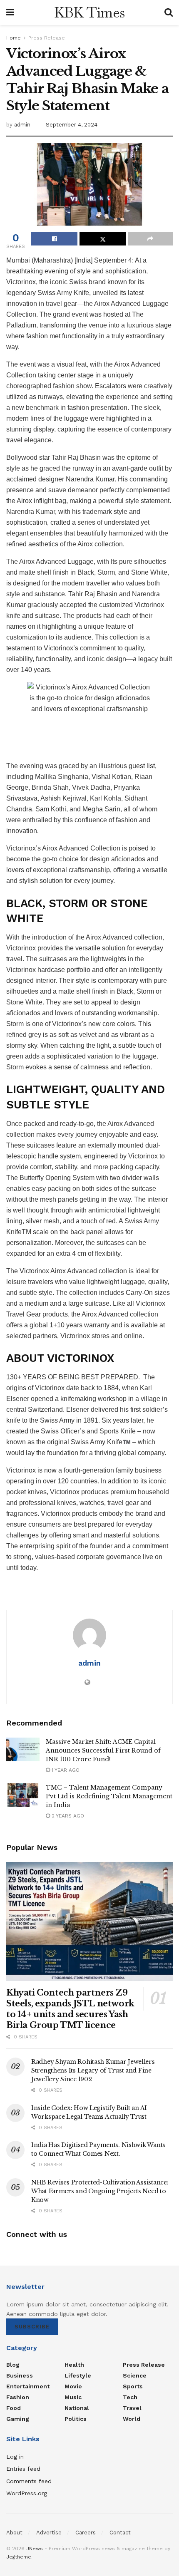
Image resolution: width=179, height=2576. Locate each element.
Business (20, 2375)
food (14, 2408)
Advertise (49, 2533)
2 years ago (67, 1816)
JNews (35, 2549)
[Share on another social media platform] (150, 239)
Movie (73, 2386)
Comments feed (29, 2481)
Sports (133, 2386)
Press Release (47, 38)
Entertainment (28, 2386)
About (14, 2533)
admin (22, 125)
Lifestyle (78, 2375)
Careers (86, 2533)
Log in (15, 2457)
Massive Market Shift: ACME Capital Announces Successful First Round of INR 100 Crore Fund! (103, 1750)
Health (74, 2365)
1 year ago (65, 1770)
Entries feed (23, 2469)
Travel (132, 2408)
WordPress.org (27, 2493)
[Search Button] (169, 12)
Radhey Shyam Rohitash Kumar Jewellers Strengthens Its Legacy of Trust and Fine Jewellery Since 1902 (93, 2070)
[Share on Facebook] (54, 239)
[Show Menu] (10, 12)
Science (135, 2375)
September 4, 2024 (72, 125)
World (132, 2419)
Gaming (18, 2419)
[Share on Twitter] (103, 239)
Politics (76, 2419)
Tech (130, 2397)
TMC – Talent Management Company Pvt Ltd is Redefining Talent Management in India (109, 1796)
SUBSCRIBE (32, 2327)
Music (73, 2397)
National (77, 2408)
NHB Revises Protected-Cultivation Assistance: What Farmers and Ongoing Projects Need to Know (100, 2191)
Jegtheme (19, 2557)
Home (14, 38)
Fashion (18, 2397)
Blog (13, 2365)
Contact (120, 2533)
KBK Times (89, 12)
